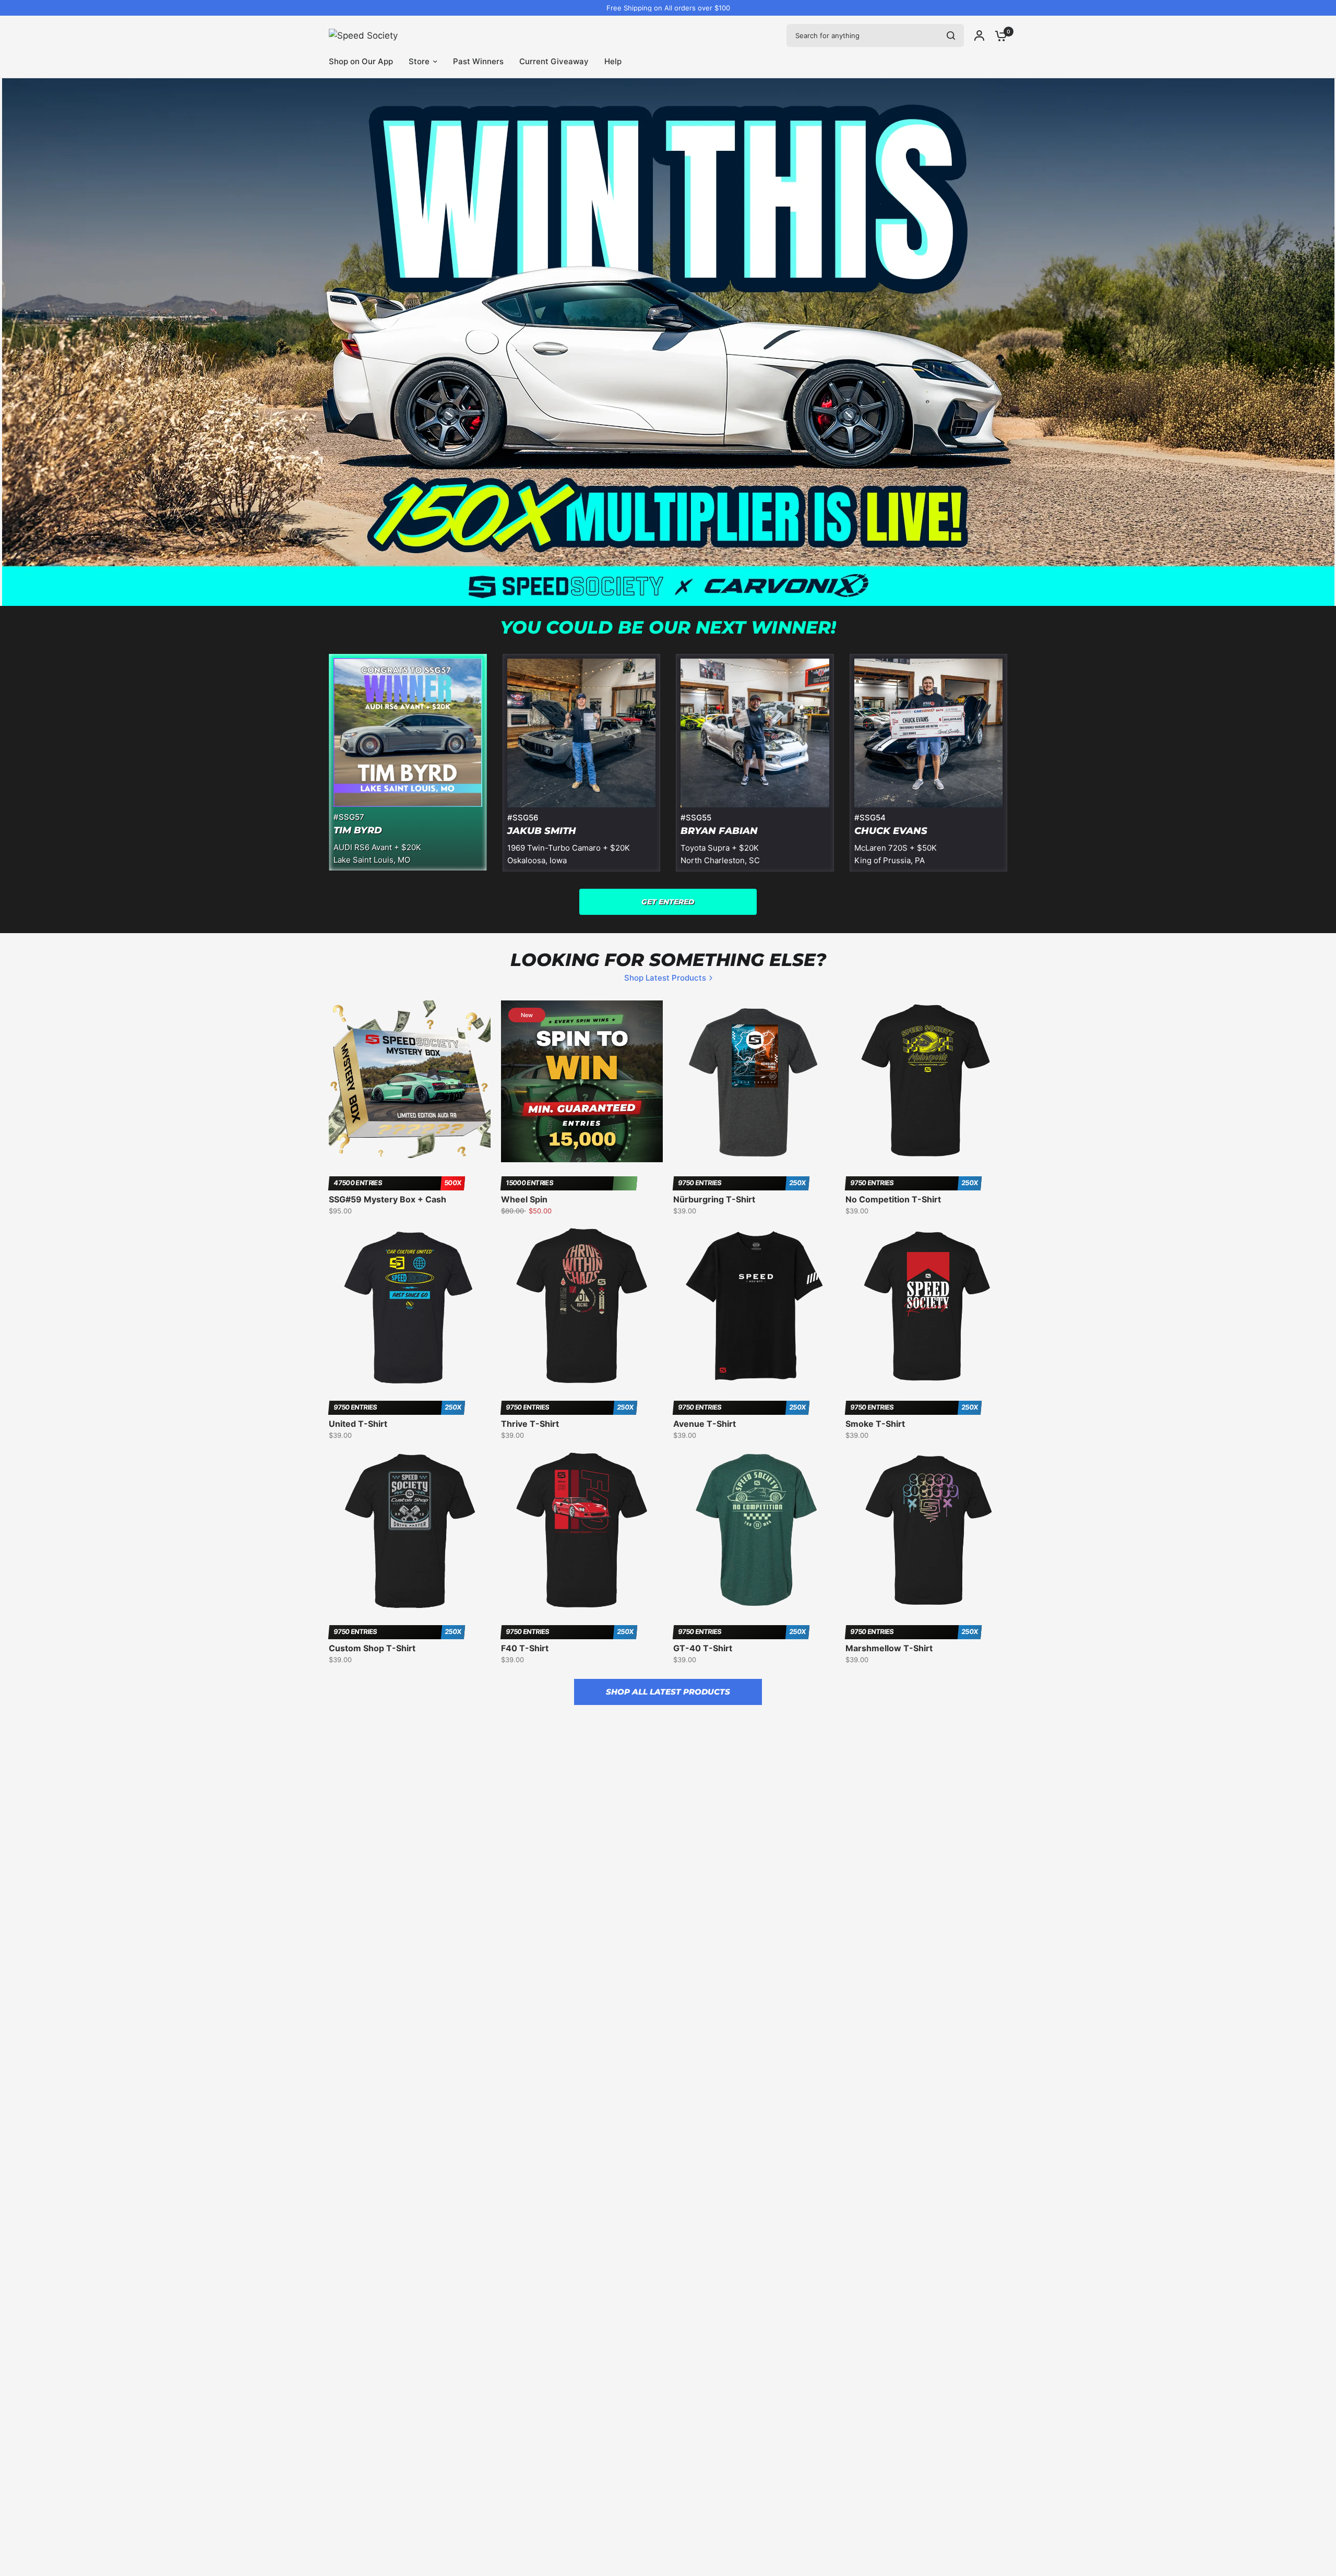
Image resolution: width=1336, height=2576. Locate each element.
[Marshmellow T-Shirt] (926, 1530)
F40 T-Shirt (525, 1648)
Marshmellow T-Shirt (889, 1648)
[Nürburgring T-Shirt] (754, 1081)
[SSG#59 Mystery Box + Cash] (410, 1081)
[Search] (951, 35)
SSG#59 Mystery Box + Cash (387, 1199)
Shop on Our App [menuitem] (361, 61)
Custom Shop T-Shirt (372, 1648)
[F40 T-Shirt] (582, 1530)
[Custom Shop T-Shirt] (410, 1530)
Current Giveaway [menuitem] (554, 61)
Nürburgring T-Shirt (714, 1199)
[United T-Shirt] (410, 1306)
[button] (668, 902)
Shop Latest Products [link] (665, 978)
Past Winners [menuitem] (478, 61)
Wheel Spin (524, 1199)
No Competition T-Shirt (893, 1199)
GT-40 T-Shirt (703, 1648)
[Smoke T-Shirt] (926, 1306)
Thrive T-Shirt (530, 1424)
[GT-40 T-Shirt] (754, 1530)
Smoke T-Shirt (875, 1424)
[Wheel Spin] (582, 1081)
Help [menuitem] (613, 61)
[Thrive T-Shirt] (582, 1306)
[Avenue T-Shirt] (754, 1306)
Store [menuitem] (419, 61)
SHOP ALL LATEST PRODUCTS (668, 1692)
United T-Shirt (358, 1424)
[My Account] (979, 35)
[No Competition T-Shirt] (926, 1081)
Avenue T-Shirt (705, 1424)
